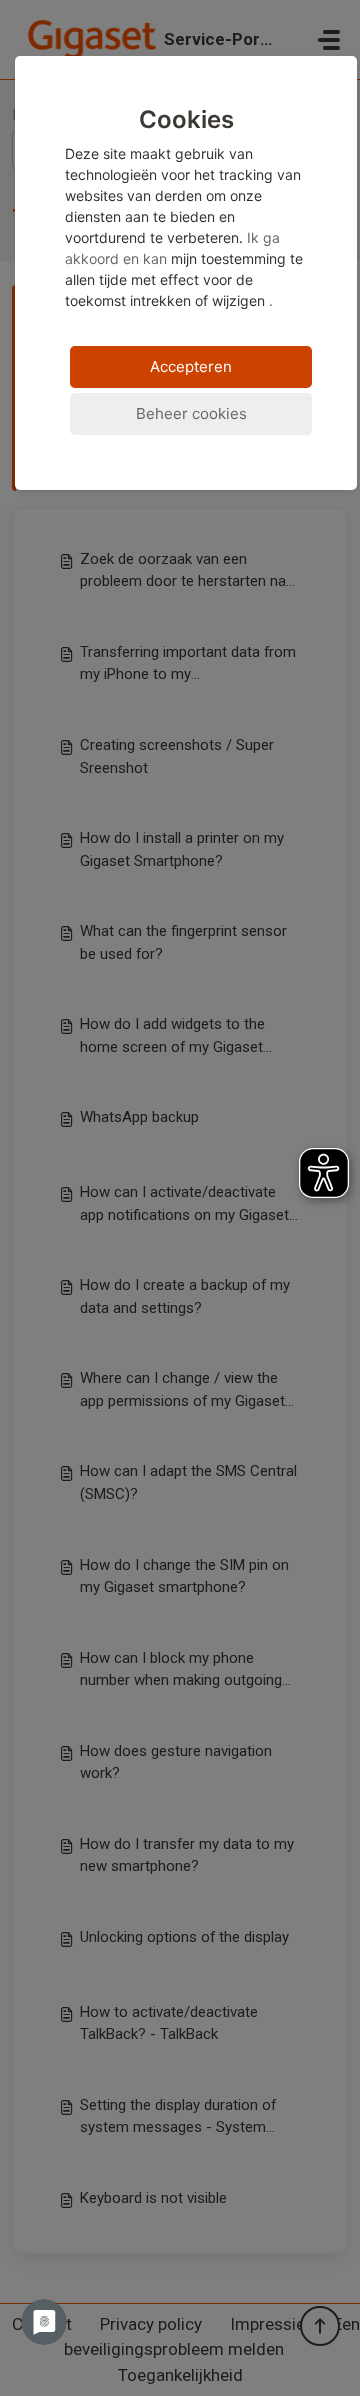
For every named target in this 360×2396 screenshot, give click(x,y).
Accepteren (191, 366)
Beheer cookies (191, 413)
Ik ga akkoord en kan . (184, 207)
